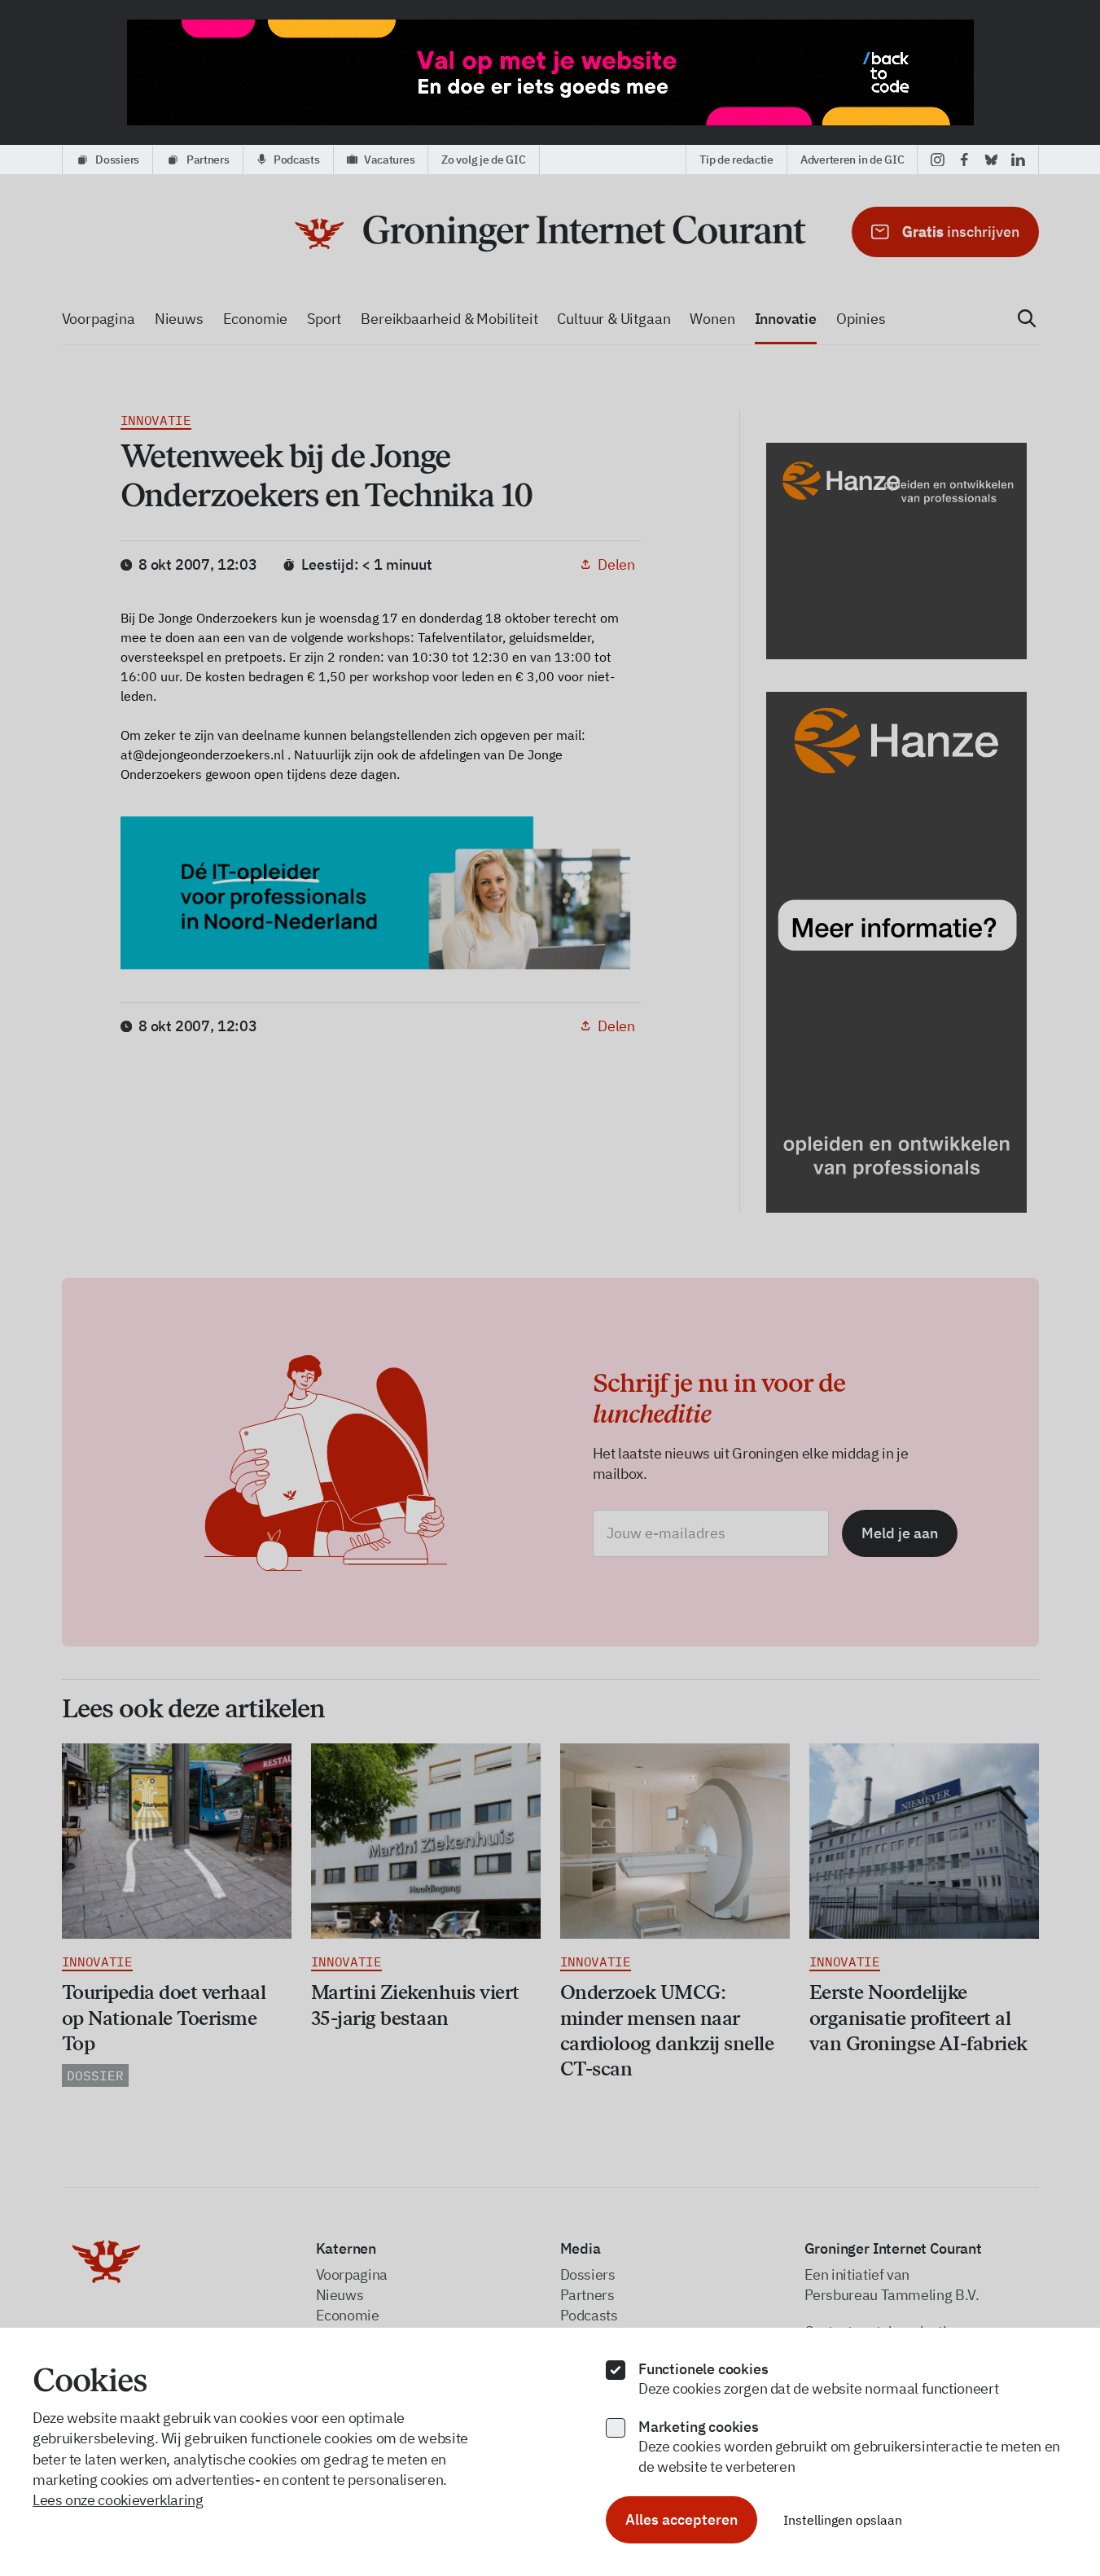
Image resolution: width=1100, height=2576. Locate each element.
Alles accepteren (681, 2519)
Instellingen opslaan (843, 2520)
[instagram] (938, 160)
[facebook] (964, 160)
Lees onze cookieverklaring (118, 2500)
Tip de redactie (736, 160)
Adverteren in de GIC (852, 160)
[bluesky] (991, 160)
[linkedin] (1018, 160)
